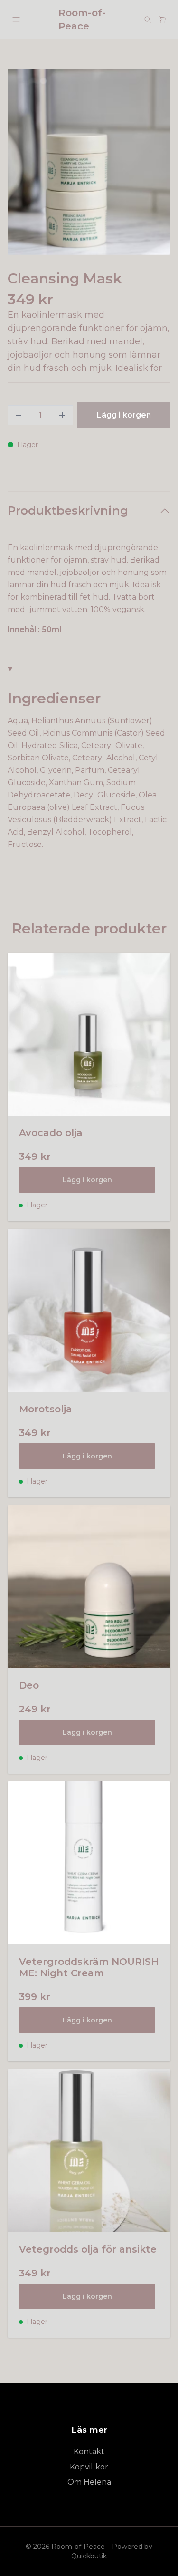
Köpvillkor (89, 2467)
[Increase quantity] (62, 415)
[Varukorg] (163, 19)
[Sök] (148, 19)
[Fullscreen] (89, 162)
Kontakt (89, 2452)
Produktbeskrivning (68, 510)
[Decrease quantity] (19, 415)
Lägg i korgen (87, 1180)
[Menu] (16, 19)
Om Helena (89, 2482)
